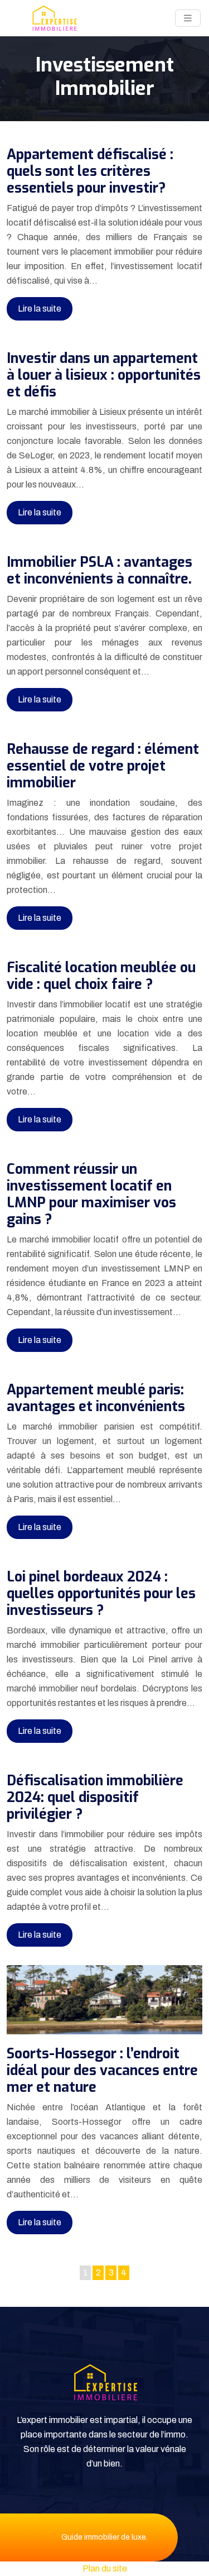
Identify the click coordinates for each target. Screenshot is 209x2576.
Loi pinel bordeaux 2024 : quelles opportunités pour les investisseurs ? (101, 1593)
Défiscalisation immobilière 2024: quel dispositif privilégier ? (95, 1797)
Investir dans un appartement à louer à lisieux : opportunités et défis (104, 375)
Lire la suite (40, 309)
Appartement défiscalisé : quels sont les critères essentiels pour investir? (90, 171)
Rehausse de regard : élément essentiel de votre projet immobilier (103, 766)
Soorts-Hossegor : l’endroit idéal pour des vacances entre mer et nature (102, 2070)
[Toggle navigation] (188, 18)
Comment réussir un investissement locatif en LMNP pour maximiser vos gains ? (91, 1194)
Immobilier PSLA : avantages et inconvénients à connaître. (99, 570)
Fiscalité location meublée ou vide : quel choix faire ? (101, 976)
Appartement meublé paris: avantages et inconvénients (96, 1398)
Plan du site (105, 2568)
